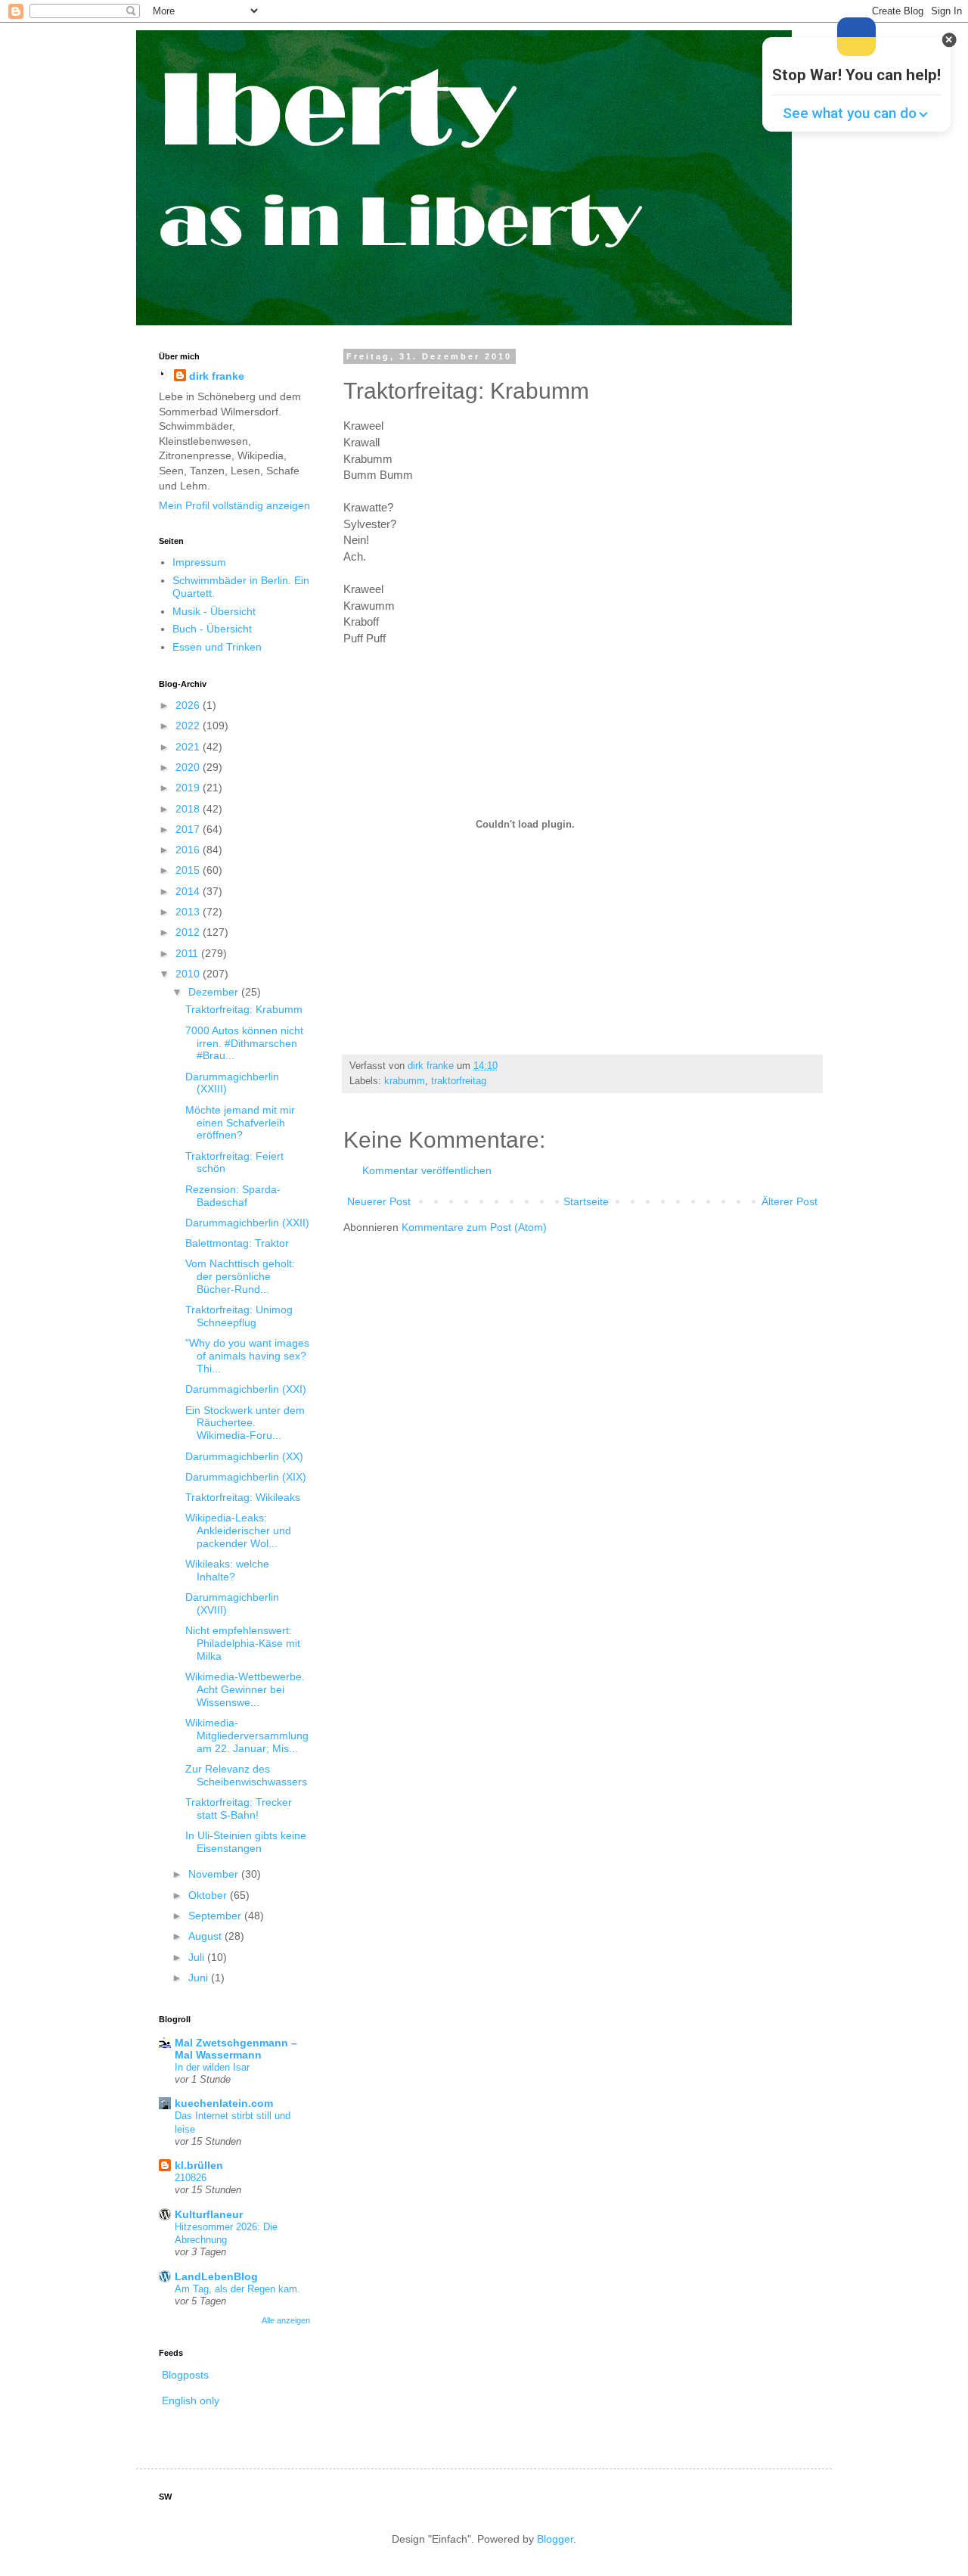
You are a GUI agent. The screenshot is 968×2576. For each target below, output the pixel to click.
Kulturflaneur (209, 2214)
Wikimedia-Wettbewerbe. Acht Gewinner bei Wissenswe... (245, 1689)
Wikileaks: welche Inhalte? (227, 1570)
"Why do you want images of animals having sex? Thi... (247, 1356)
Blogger (555, 2539)
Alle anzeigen (286, 2320)
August (206, 1936)
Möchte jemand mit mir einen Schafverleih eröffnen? (240, 1123)
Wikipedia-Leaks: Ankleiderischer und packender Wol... (238, 1530)
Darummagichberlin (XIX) (246, 1477)
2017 (189, 829)
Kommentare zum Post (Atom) (474, 1227)
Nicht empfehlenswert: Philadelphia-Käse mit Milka (243, 1643)
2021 (189, 747)
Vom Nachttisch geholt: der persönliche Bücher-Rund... (240, 1276)
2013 (189, 912)
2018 (189, 809)
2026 (189, 705)
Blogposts (185, 2375)
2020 (189, 767)
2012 (189, 932)
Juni (200, 1978)
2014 (189, 891)
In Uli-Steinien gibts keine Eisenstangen (246, 1842)
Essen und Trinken (217, 647)
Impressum (199, 562)
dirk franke (217, 376)
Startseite (586, 1201)
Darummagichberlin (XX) (244, 1456)
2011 (188, 953)
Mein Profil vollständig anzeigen (234, 505)
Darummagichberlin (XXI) (246, 1389)
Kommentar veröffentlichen (427, 1170)
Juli (198, 1957)
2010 (189, 974)
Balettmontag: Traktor (237, 1243)
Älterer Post (790, 1201)
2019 (189, 788)
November (215, 1874)
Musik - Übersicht (214, 611)
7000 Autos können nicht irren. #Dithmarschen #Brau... (244, 1043)
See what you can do (850, 113)
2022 (189, 726)
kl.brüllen (199, 2165)
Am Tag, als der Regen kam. (237, 2289)
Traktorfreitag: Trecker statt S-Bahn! (239, 1808)
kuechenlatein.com (224, 2103)
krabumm (405, 1081)
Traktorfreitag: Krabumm (244, 1009)
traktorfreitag (459, 1081)
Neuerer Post (379, 1201)
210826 (191, 2178)
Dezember (215, 992)
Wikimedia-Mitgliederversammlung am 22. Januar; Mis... (247, 1735)
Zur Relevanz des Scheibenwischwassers (246, 1775)
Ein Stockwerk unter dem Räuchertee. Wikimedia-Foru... (245, 1423)
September (216, 1916)
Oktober (209, 1895)
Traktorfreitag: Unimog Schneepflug (239, 1316)
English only (191, 2400)
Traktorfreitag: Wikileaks (243, 1497)
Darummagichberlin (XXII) (247, 1223)
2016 (189, 850)
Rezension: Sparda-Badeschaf (233, 1196)
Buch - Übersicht (212, 629)
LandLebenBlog (216, 2276)
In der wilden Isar (212, 2067)
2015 (189, 870)
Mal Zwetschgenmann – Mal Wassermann (236, 2049)
